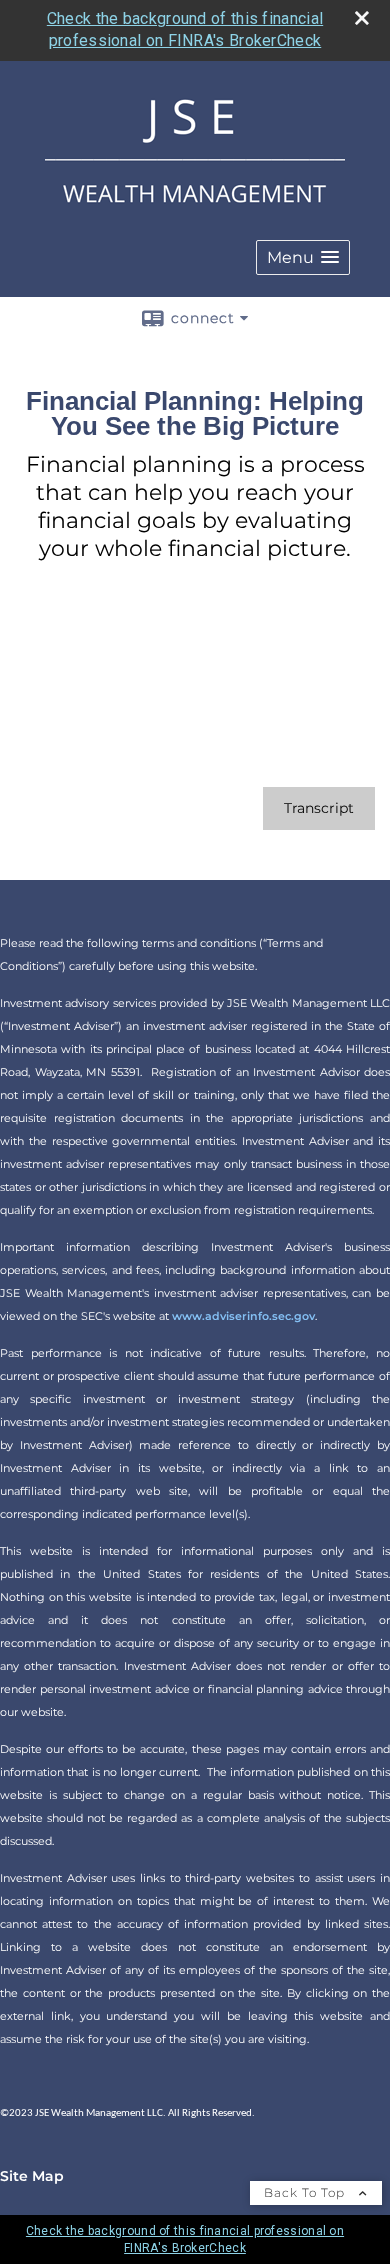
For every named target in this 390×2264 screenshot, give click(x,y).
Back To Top (306, 2192)
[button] (303, 257)
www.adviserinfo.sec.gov (243, 1316)
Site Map (32, 2176)
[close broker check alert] (362, 18)
